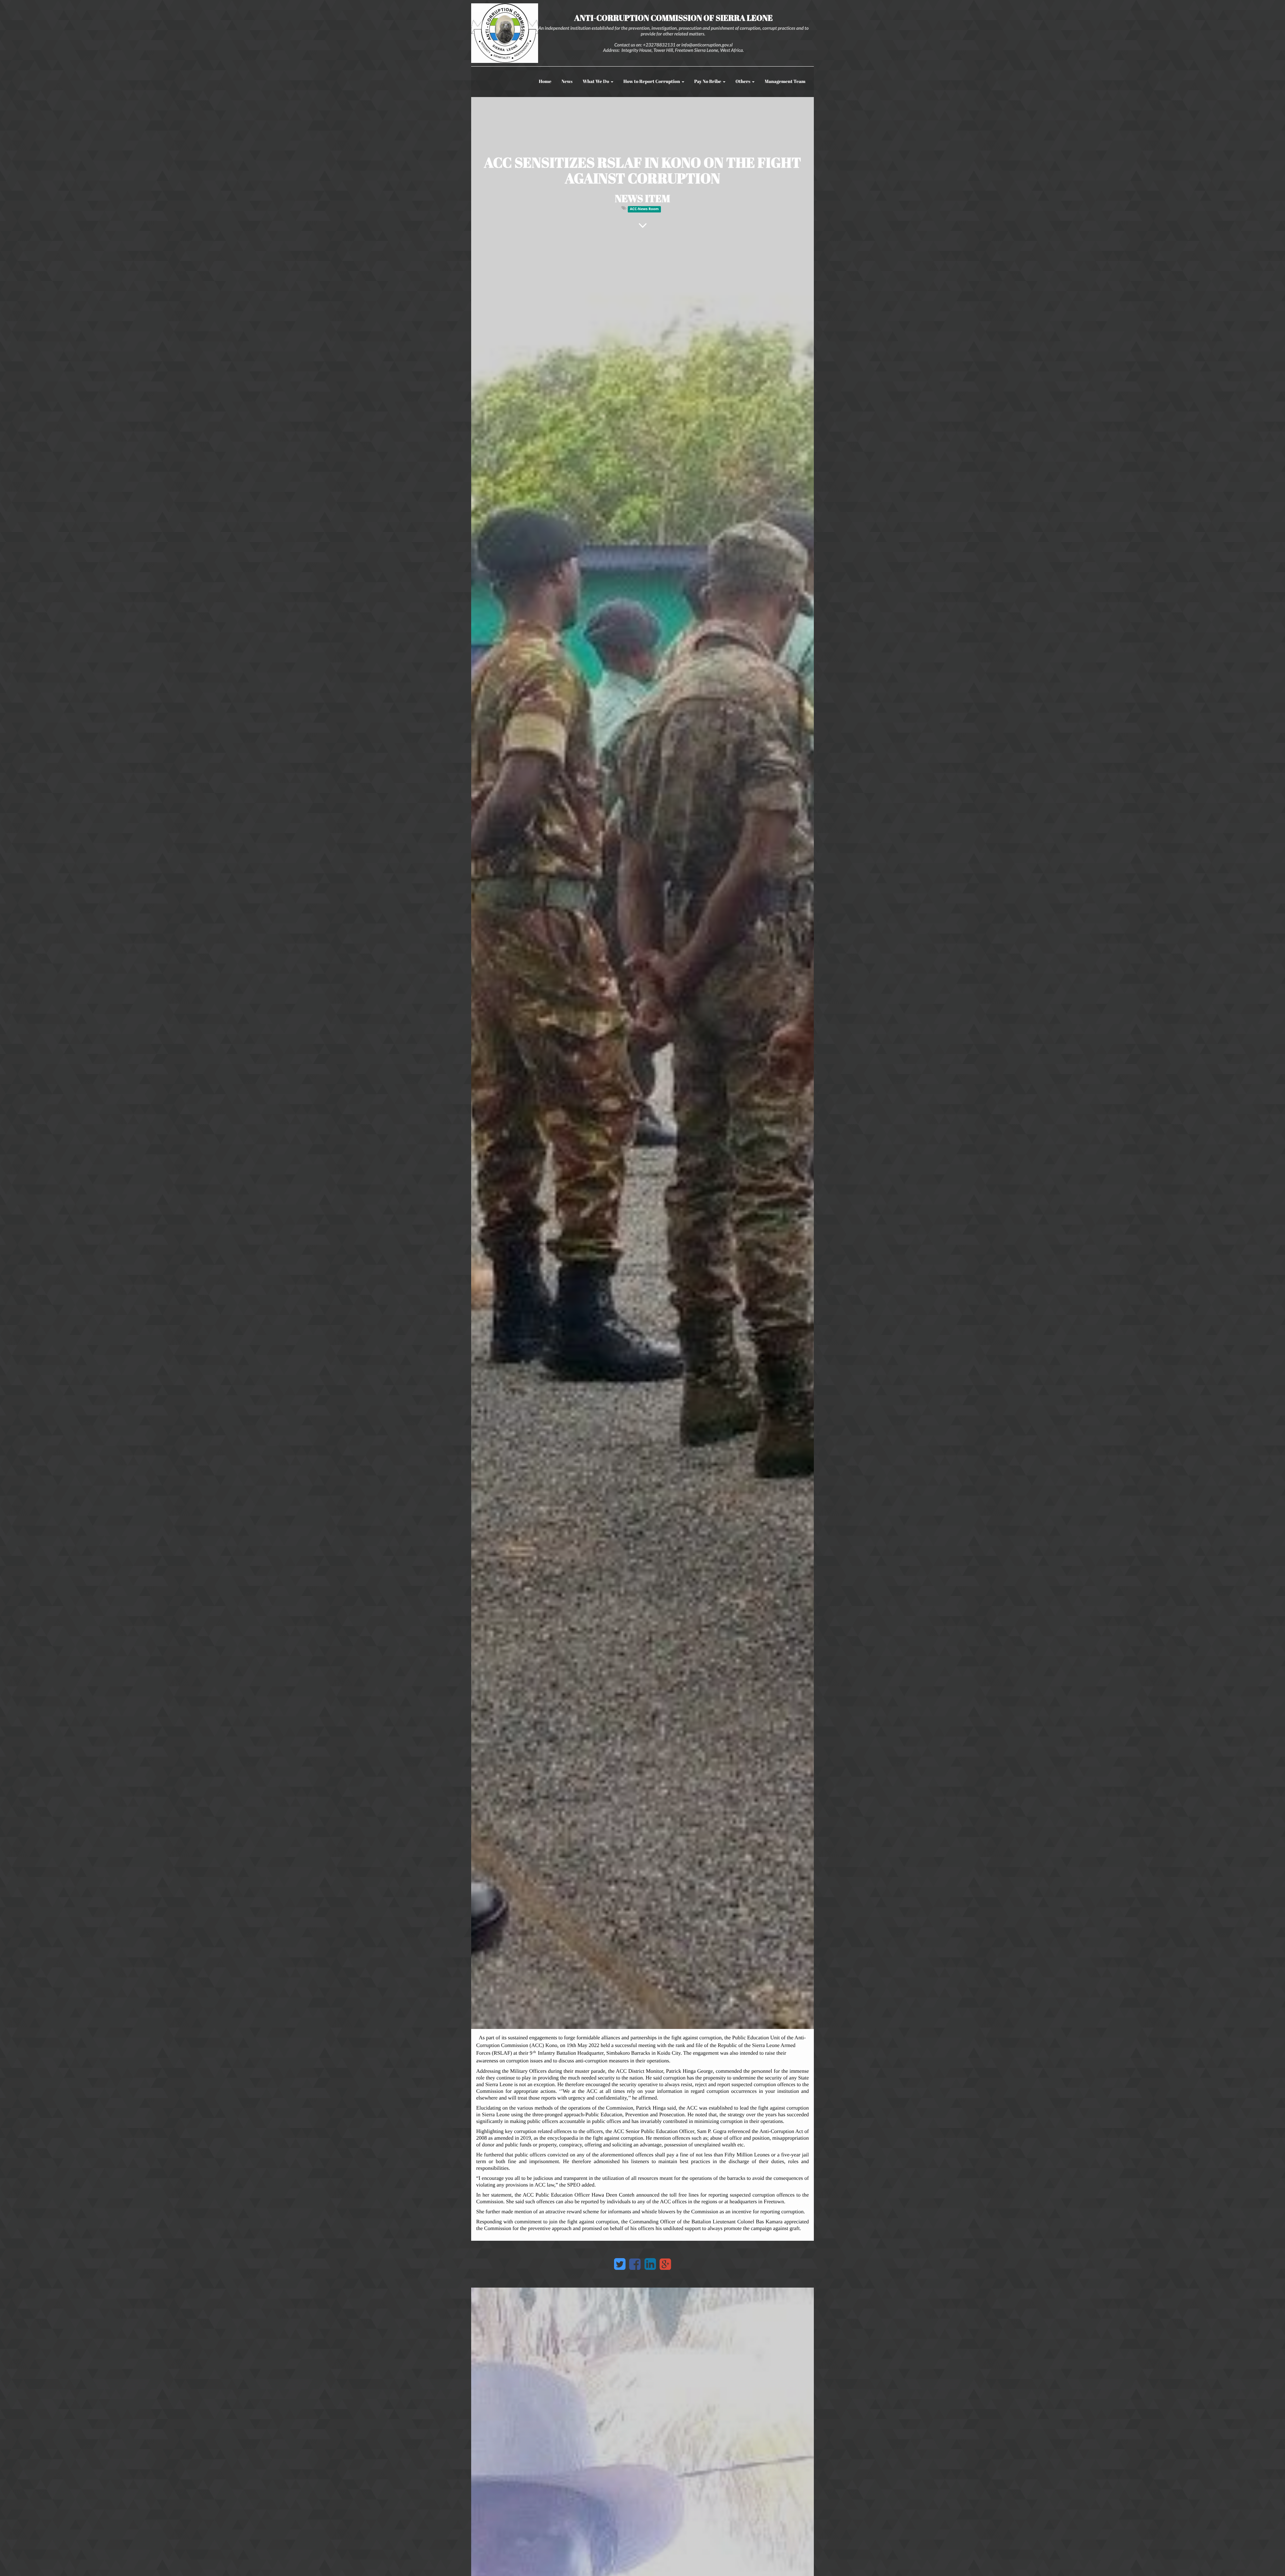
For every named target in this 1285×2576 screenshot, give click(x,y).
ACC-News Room (644, 209)
